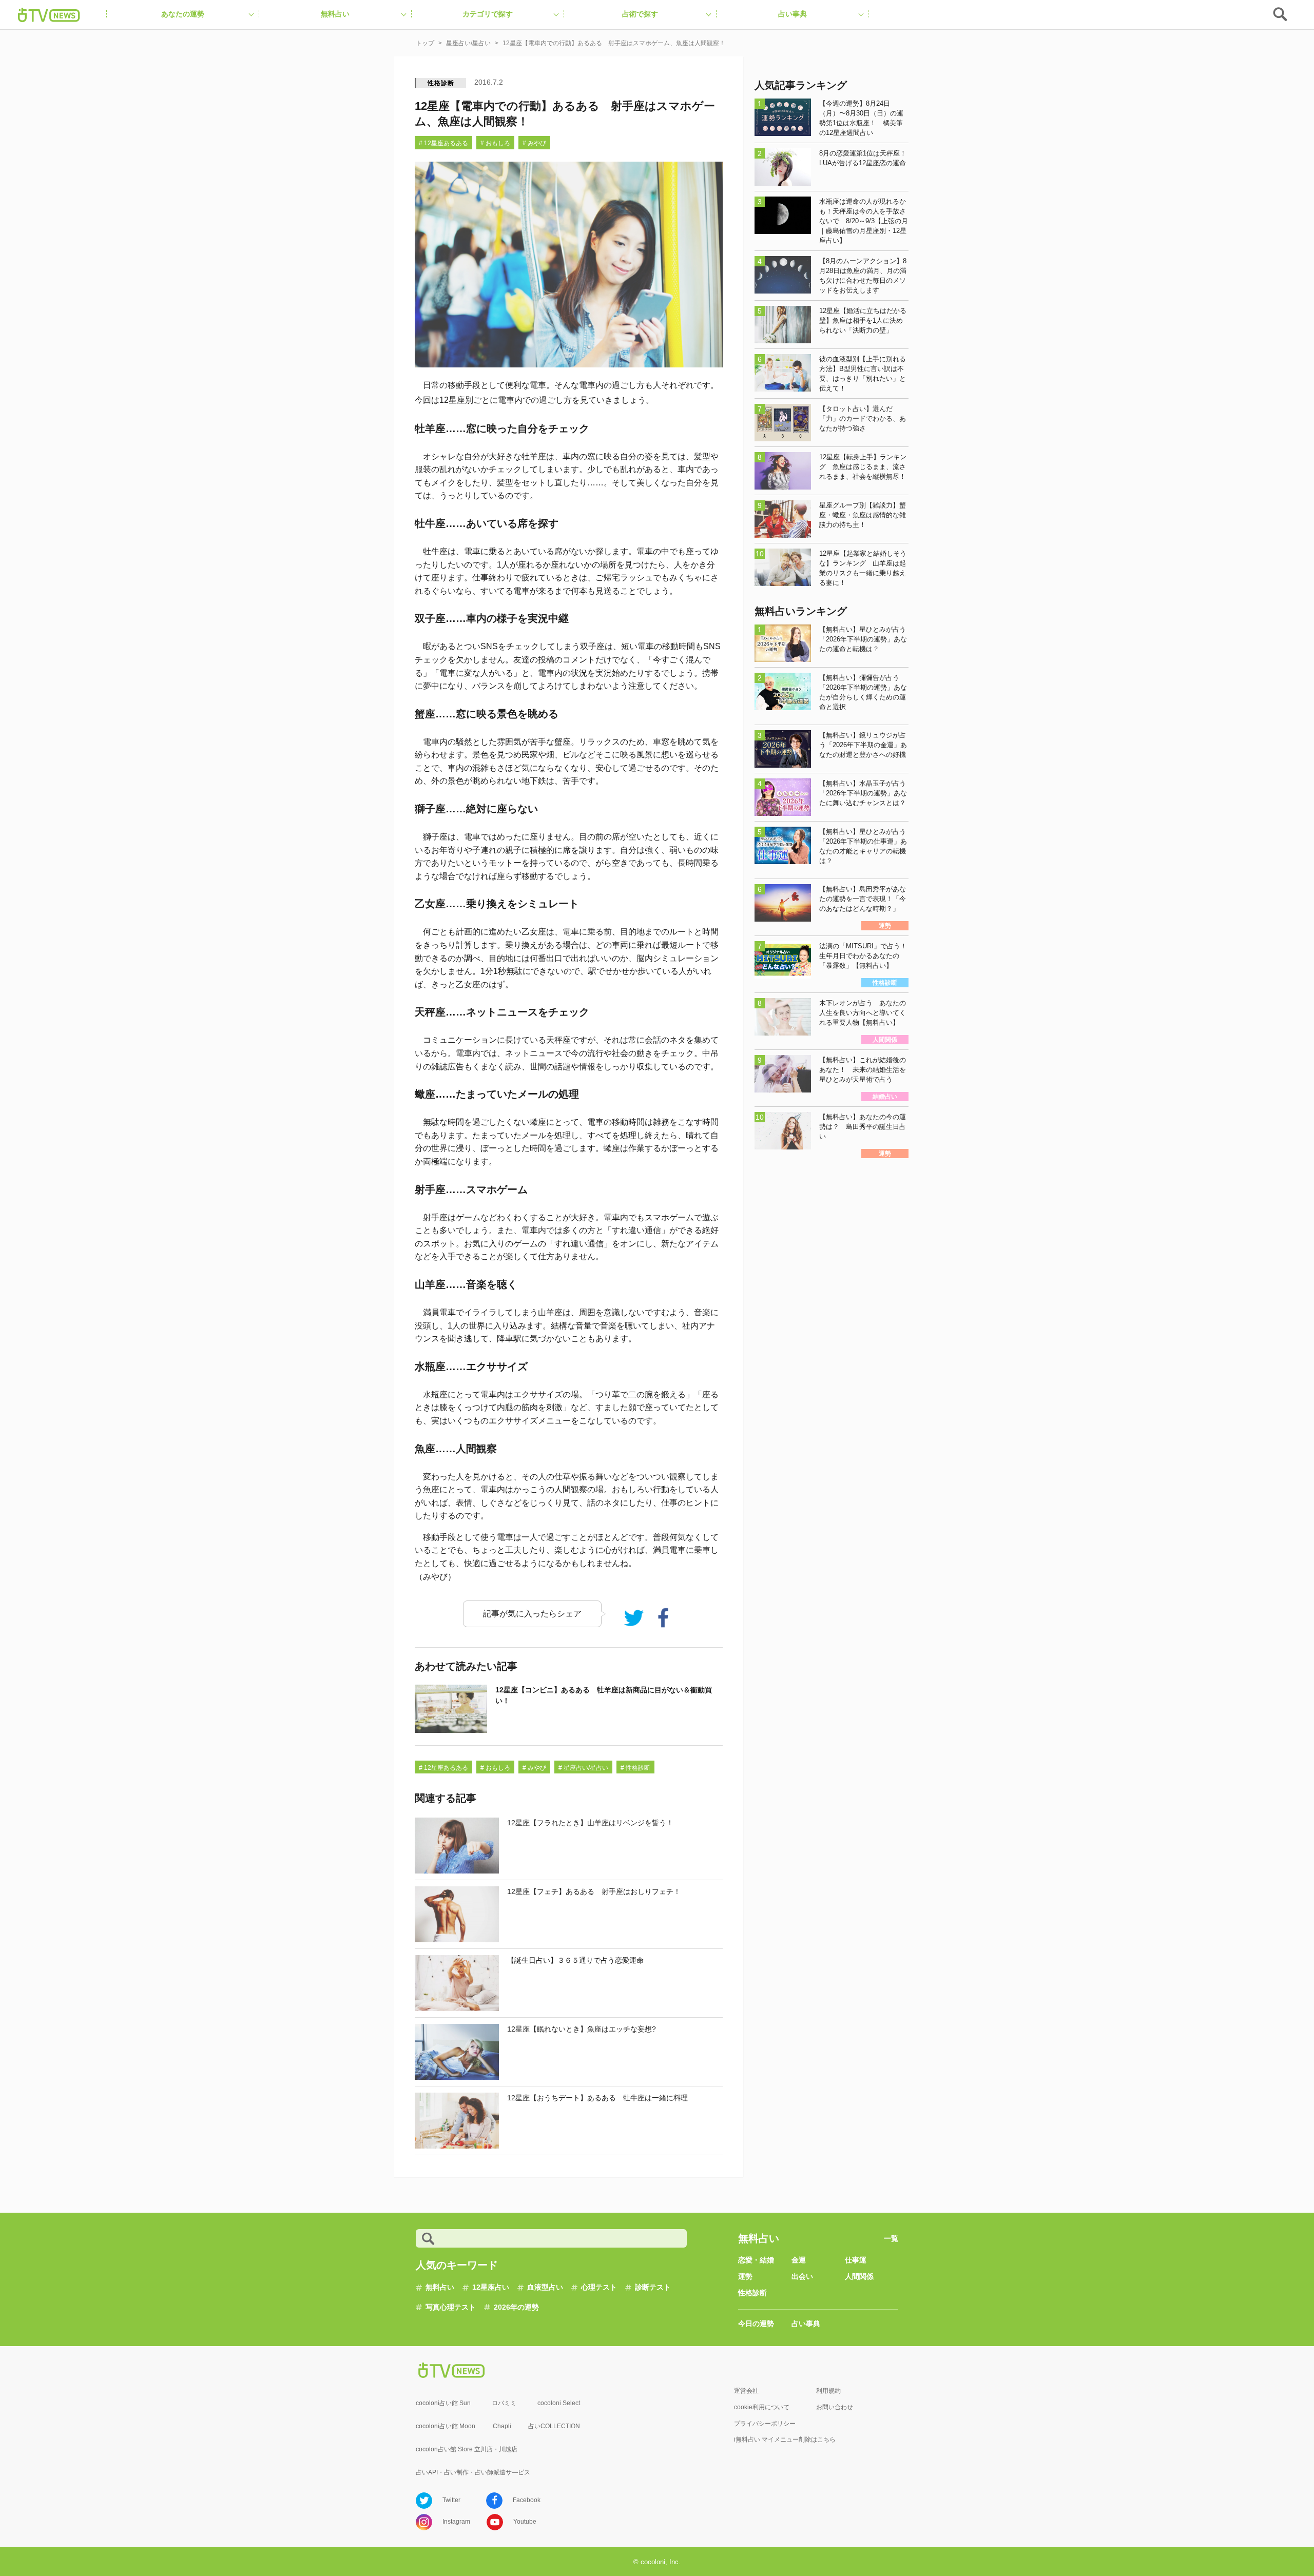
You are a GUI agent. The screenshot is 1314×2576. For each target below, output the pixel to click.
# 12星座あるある (443, 143)
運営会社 (746, 2391)
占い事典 (806, 2324)
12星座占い (491, 2287)
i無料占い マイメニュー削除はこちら (785, 2440)
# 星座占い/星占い (583, 1768)
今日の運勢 (756, 2324)
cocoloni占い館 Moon (446, 2426)
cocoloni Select (559, 2403)
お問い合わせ (835, 2407)
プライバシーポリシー (765, 2424)
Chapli (502, 2426)
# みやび (534, 143)
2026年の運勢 (516, 2307)
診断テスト (653, 2287)
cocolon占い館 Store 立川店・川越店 (467, 2449)
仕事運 (856, 2260)
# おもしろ (495, 143)
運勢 (745, 2276)
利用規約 (828, 2391)
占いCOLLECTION (554, 2426)
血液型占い (545, 2287)
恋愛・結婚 (756, 2260)
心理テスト (599, 2287)
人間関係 (859, 2276)
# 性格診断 (635, 1768)
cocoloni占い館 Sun (443, 2403)
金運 (799, 2260)
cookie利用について (762, 2407)
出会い (802, 2276)
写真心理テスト (451, 2307)
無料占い (440, 2287)
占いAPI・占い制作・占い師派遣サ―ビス (473, 2472)
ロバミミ (504, 2403)
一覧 (891, 2238)
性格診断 (441, 83)
